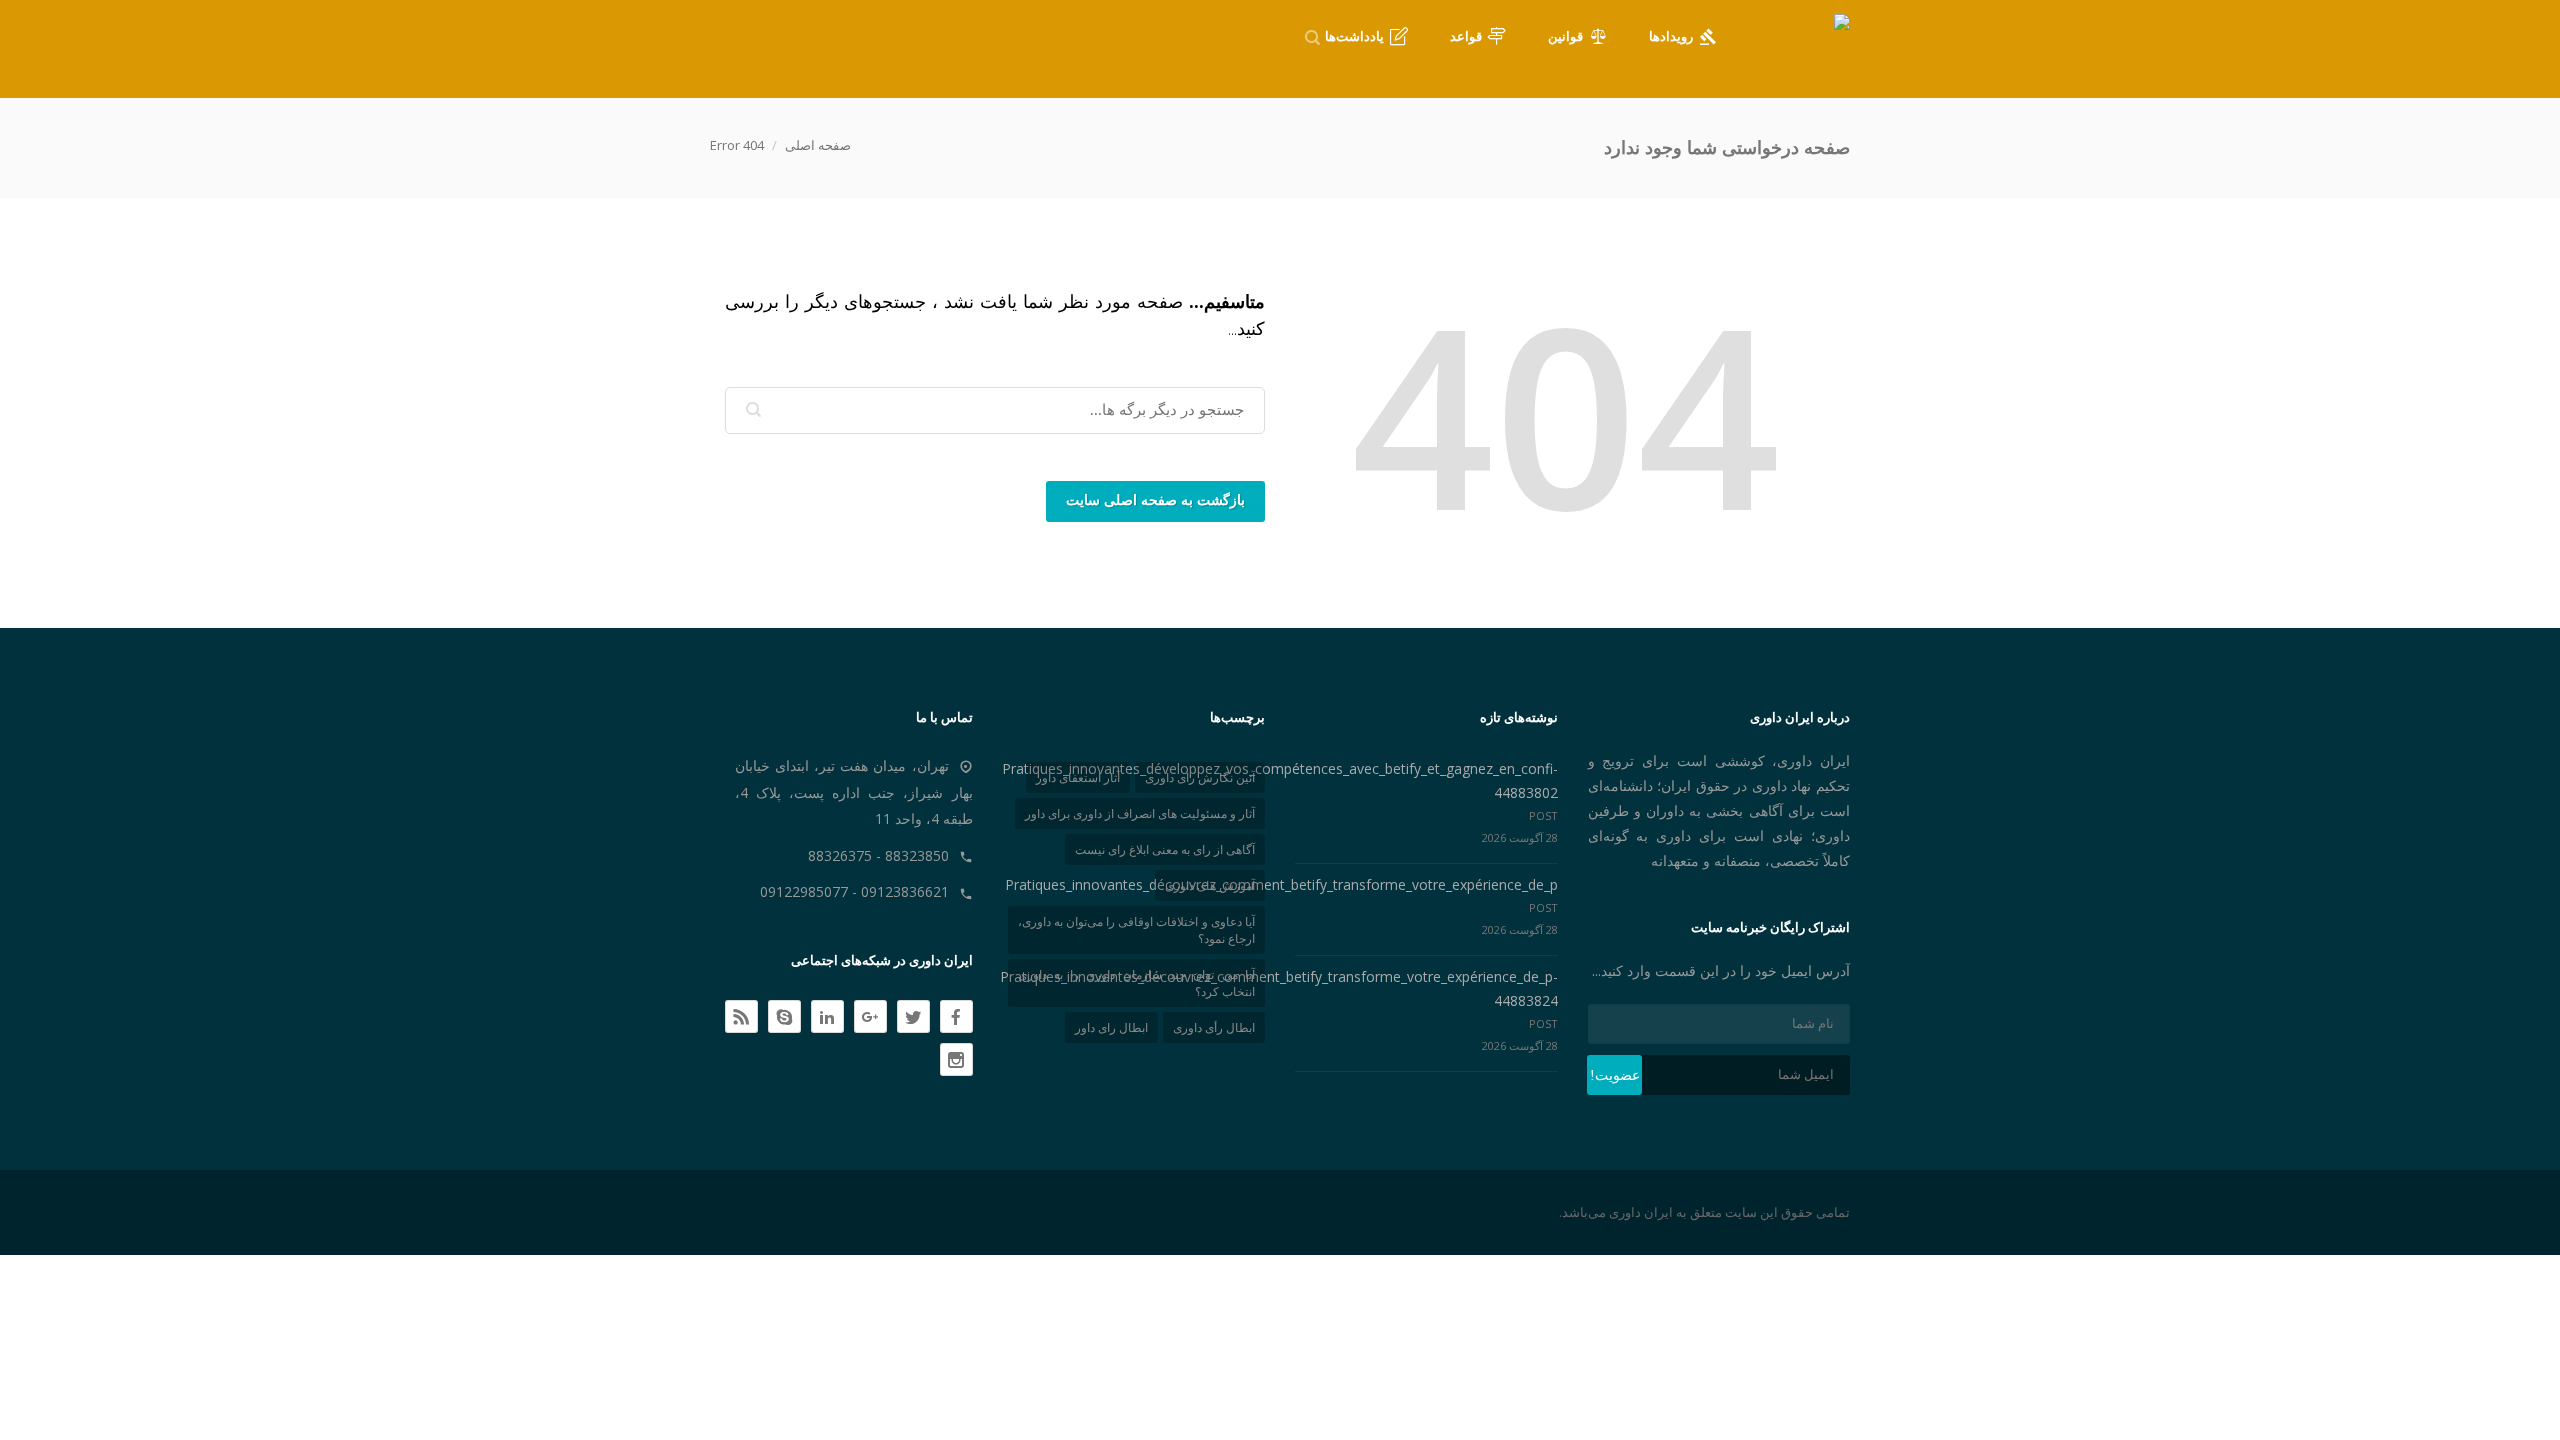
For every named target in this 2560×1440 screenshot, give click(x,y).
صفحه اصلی (818, 145)
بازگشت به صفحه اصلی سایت (1155, 500)
